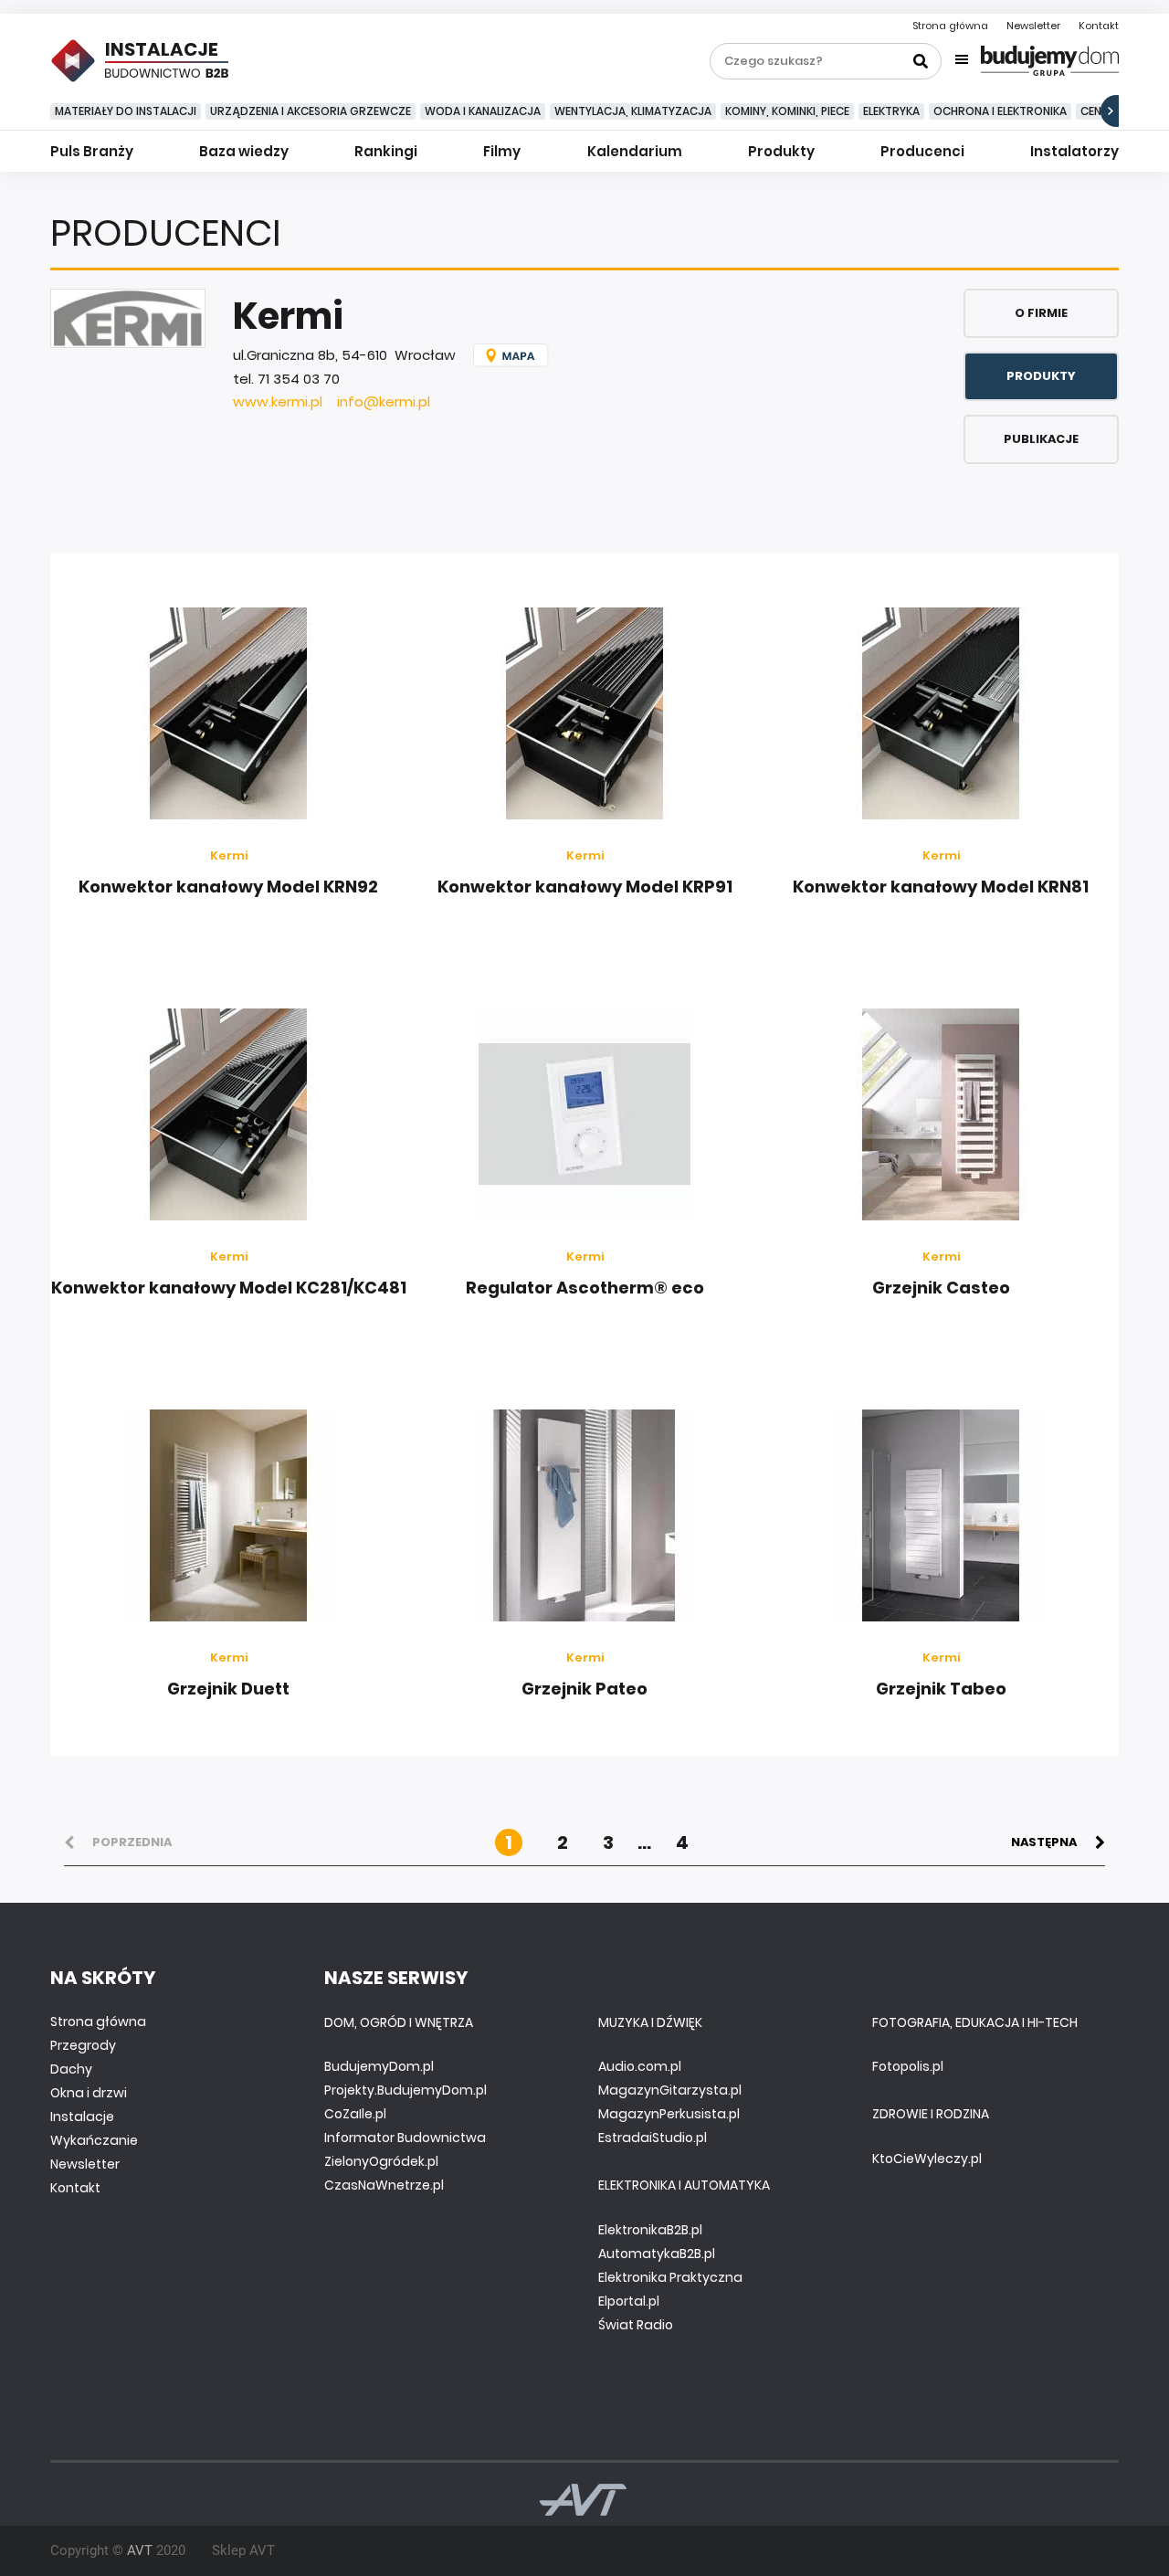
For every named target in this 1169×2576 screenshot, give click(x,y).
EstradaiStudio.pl (653, 2138)
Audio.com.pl (640, 2066)
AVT (140, 2550)
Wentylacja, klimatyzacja (633, 111)
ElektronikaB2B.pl (650, 2230)
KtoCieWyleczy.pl (927, 2159)
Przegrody (83, 2045)
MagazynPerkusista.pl (669, 2114)
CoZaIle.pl (355, 2114)
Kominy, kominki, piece (787, 111)
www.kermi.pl (278, 401)
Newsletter (1033, 26)
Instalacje (82, 2117)
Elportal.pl (629, 2301)
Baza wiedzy (244, 151)
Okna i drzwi (89, 2093)
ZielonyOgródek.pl (381, 2161)
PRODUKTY (1041, 376)
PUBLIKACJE (1041, 439)
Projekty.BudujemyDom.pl (405, 2090)
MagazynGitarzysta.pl (670, 2090)
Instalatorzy (1074, 151)
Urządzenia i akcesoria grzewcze (311, 111)
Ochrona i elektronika (1000, 111)
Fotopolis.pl (908, 2066)
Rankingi (386, 151)
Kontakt (1099, 26)
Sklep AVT (243, 2550)
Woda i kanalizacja (483, 111)
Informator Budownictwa (405, 2138)
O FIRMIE (1041, 313)
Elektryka (891, 111)
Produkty (781, 151)
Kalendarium (635, 151)
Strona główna (950, 26)
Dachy (71, 2069)
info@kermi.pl (384, 401)
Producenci (922, 151)
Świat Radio (636, 2325)
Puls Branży (92, 151)
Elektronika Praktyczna (670, 2277)
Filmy (502, 151)
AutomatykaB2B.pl (657, 2254)
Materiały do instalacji (126, 111)
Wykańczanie (94, 2140)
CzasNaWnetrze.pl (384, 2185)
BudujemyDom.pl (379, 2066)
